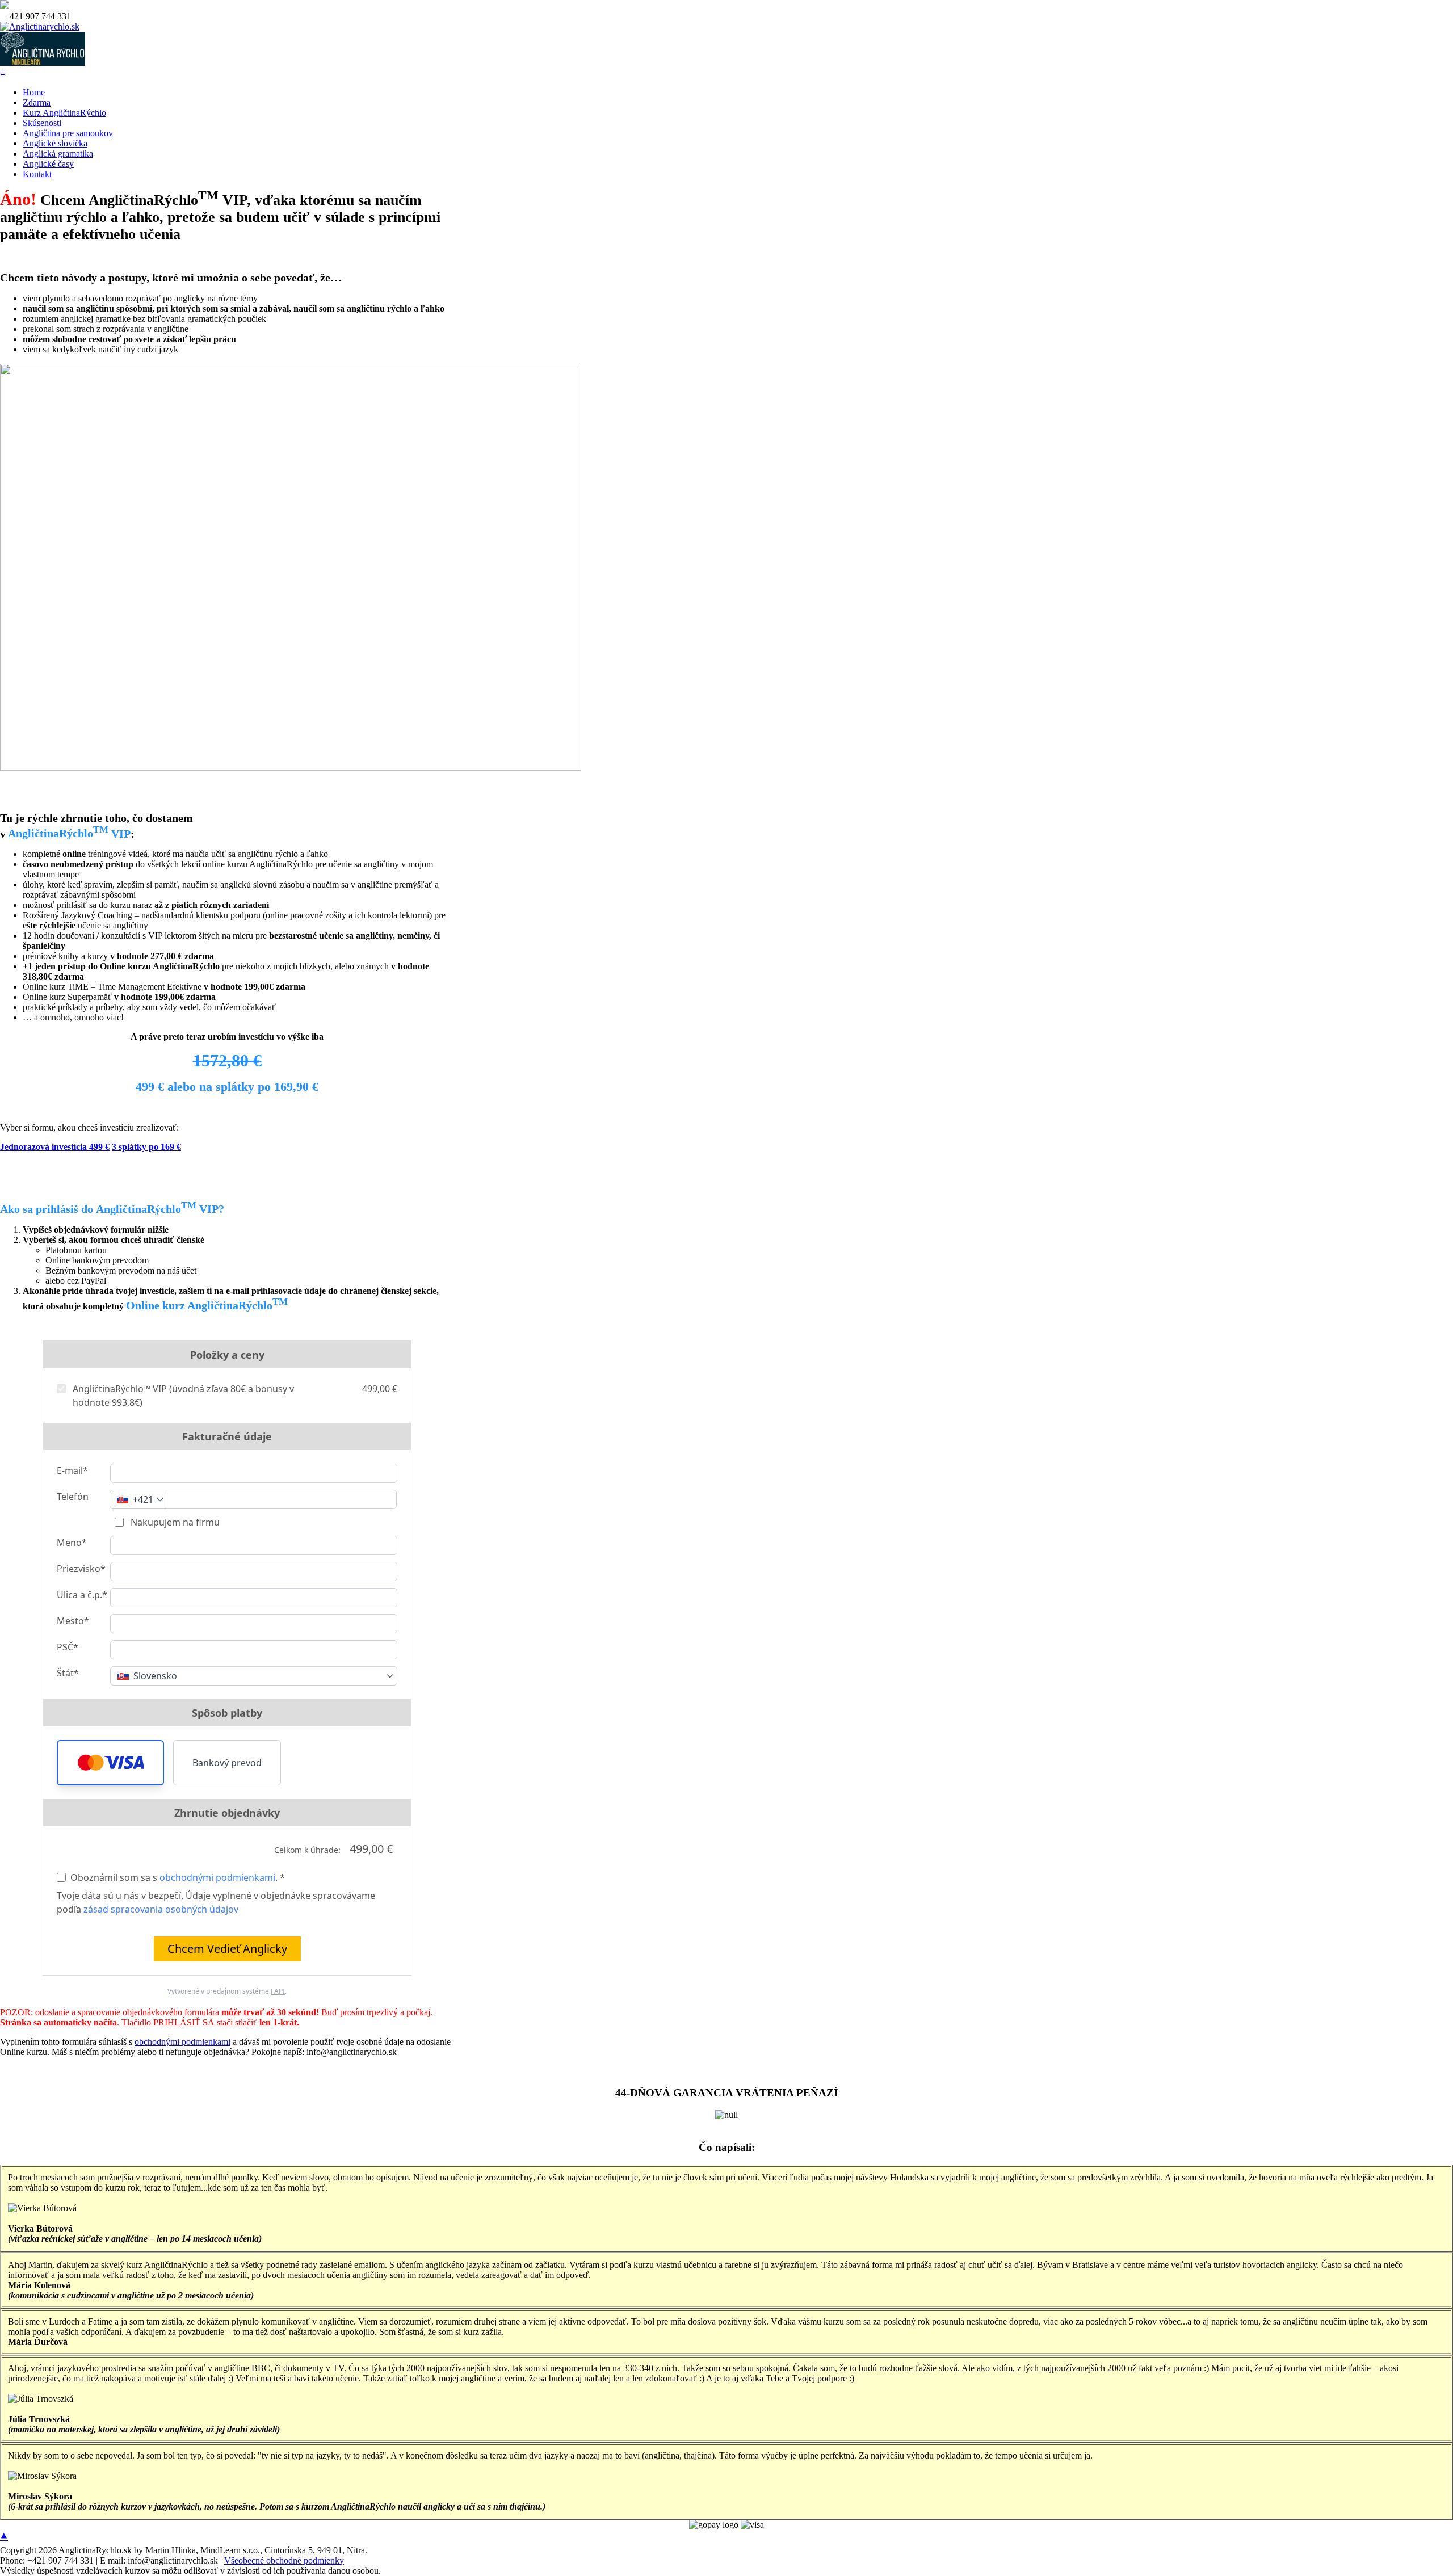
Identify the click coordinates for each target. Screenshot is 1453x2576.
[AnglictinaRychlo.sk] (40, 26)
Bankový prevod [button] (227, 1763)
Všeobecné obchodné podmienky (284, 2560)
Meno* (72, 1543)
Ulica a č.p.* (82, 1595)
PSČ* (68, 1647)
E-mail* (72, 1470)
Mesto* (73, 1621)
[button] (110, 1763)
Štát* (68, 1673)
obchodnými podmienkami (217, 1877)
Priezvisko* (81, 1569)
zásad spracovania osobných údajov (161, 1909)
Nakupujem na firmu (174, 1522)
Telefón (73, 1497)
